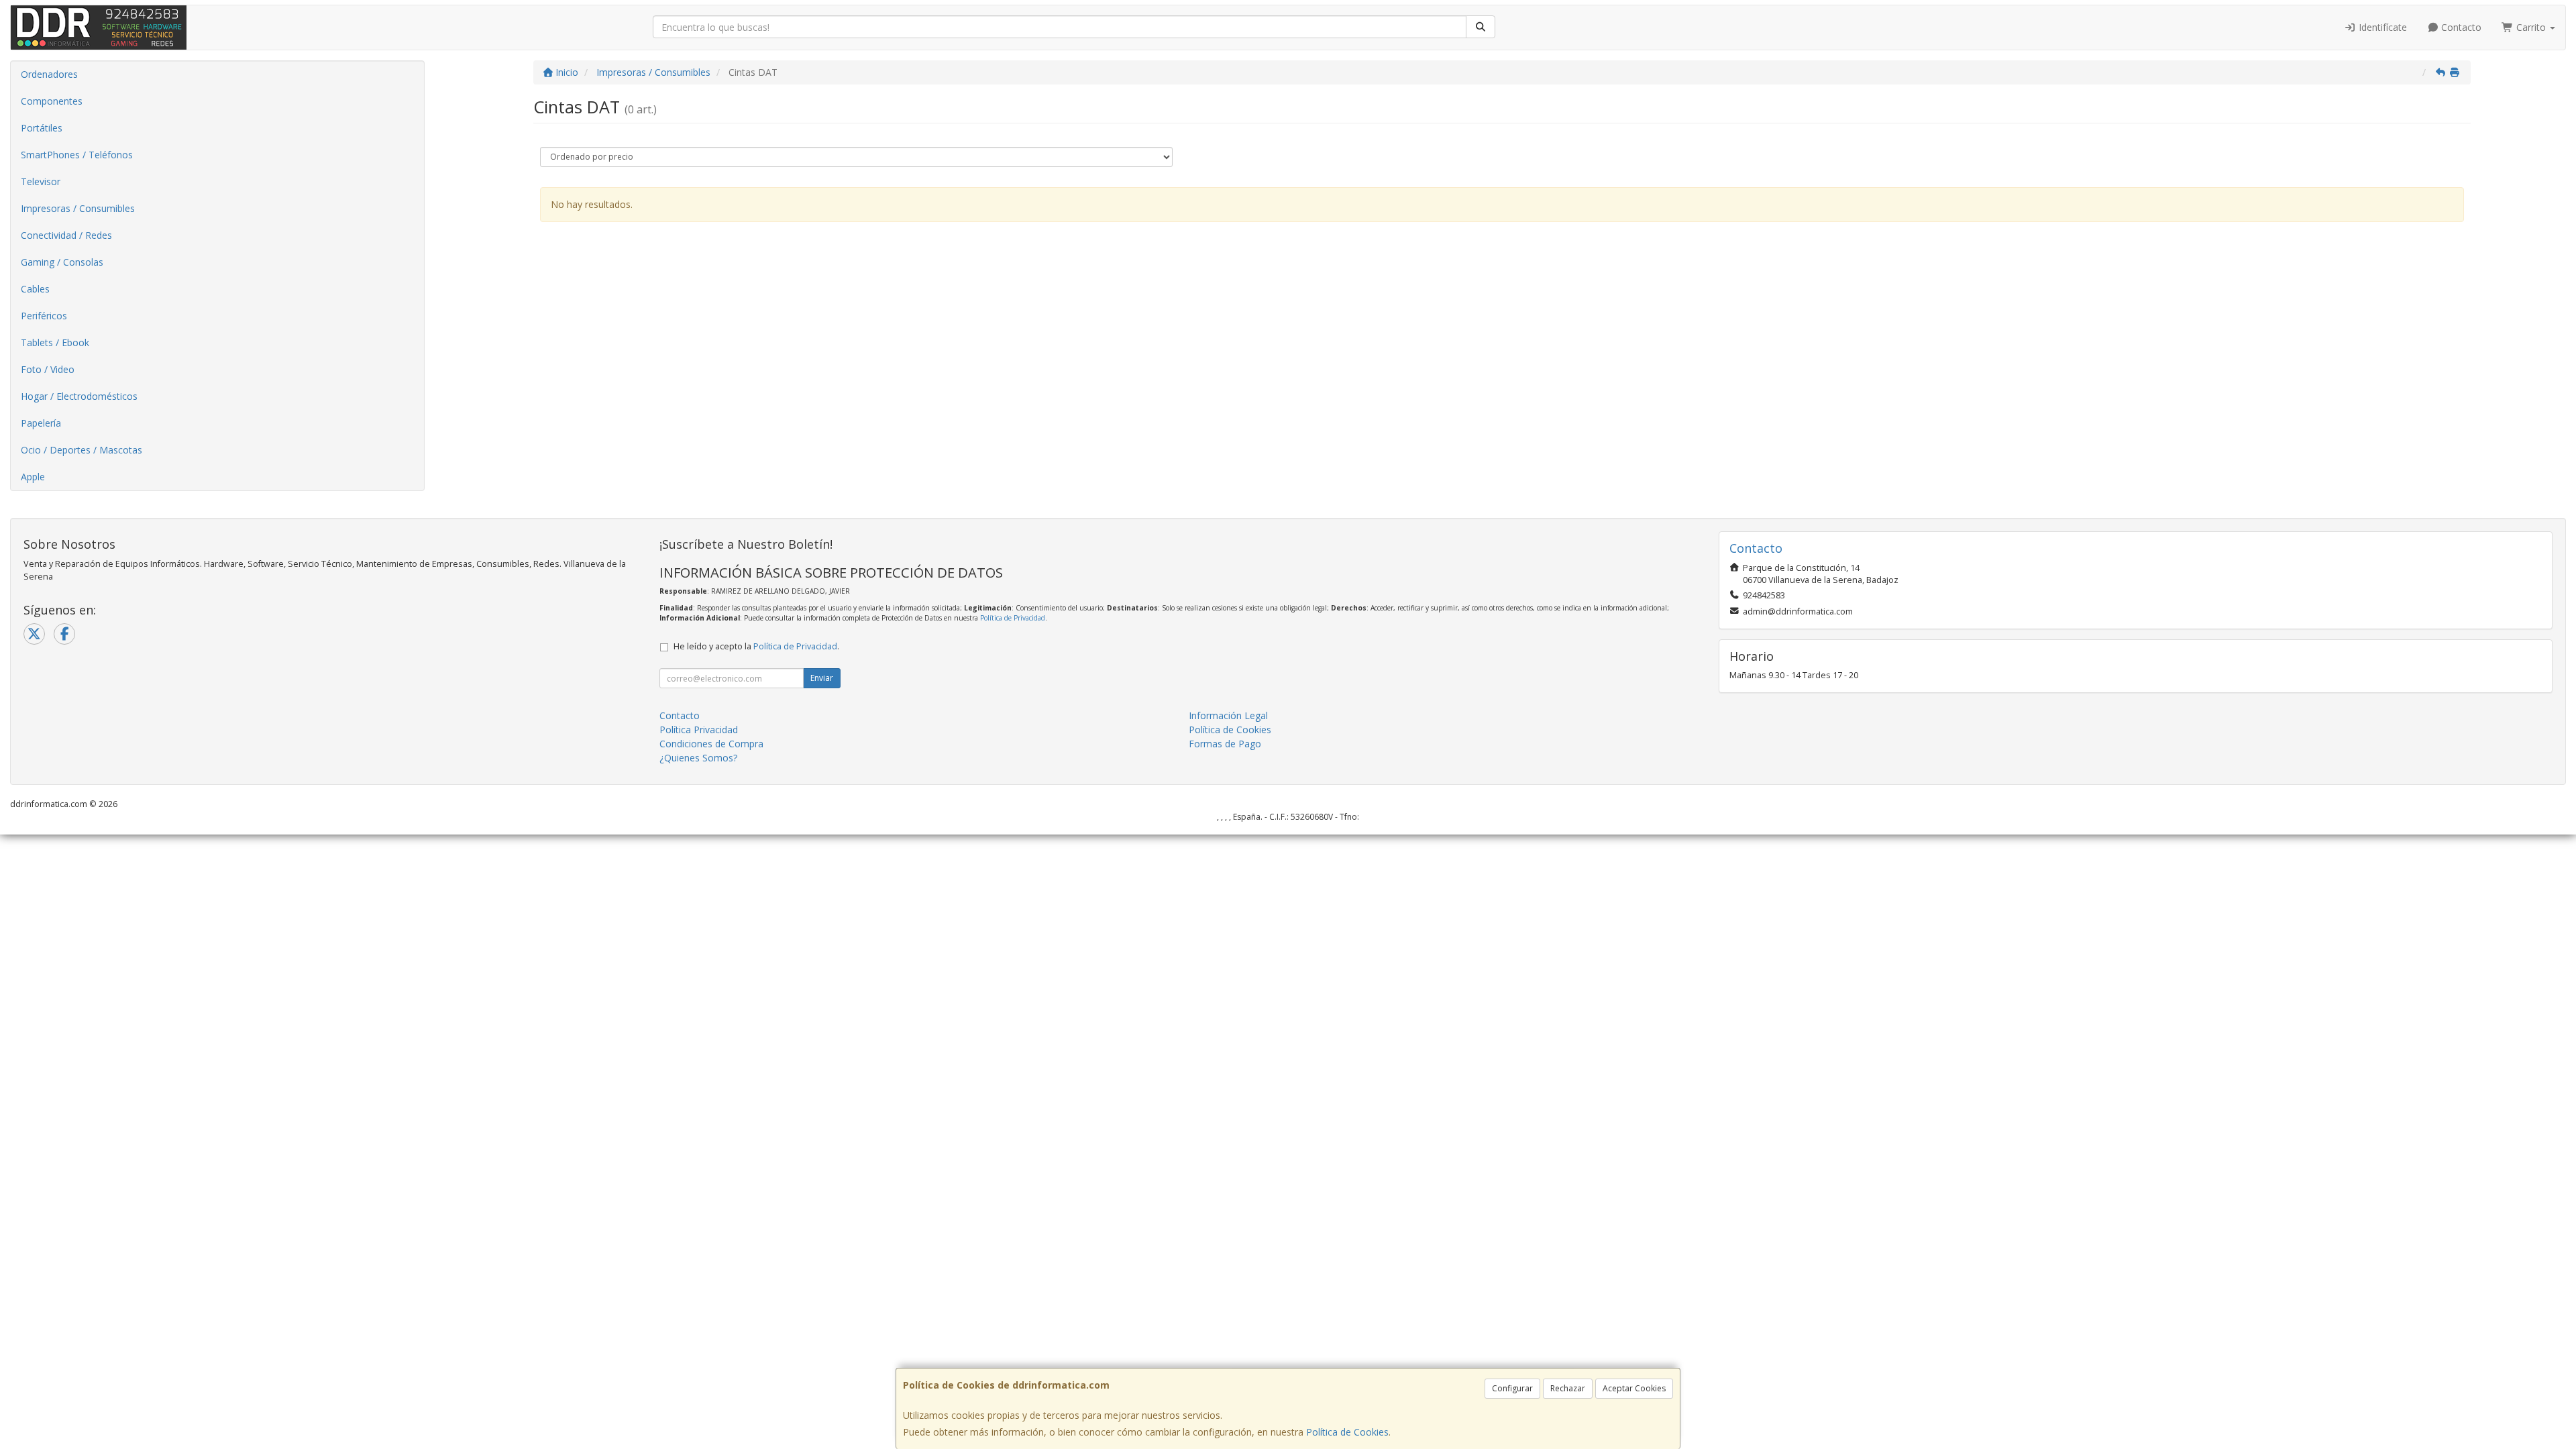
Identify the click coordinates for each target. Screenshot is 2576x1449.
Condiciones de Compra (711, 744)
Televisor (41, 181)
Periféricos (44, 316)
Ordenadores (49, 74)
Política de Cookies (1347, 1432)
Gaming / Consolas (62, 262)
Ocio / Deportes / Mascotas (82, 450)
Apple (33, 477)
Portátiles (42, 128)
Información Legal (1228, 715)
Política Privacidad (699, 730)
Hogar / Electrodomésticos (79, 396)
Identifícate (2381, 27)
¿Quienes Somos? (698, 758)
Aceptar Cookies (1634, 1388)
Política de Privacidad (1013, 618)
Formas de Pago (1225, 744)
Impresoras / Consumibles (78, 208)
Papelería (41, 423)
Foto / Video (48, 369)
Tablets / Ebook (55, 342)
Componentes (52, 101)
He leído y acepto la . (756, 646)
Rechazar (1568, 1388)
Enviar (822, 678)
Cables (35, 289)
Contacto (2460, 27)
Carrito (2531, 27)
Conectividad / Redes (66, 235)
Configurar (1512, 1388)
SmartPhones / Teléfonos (77, 155)
